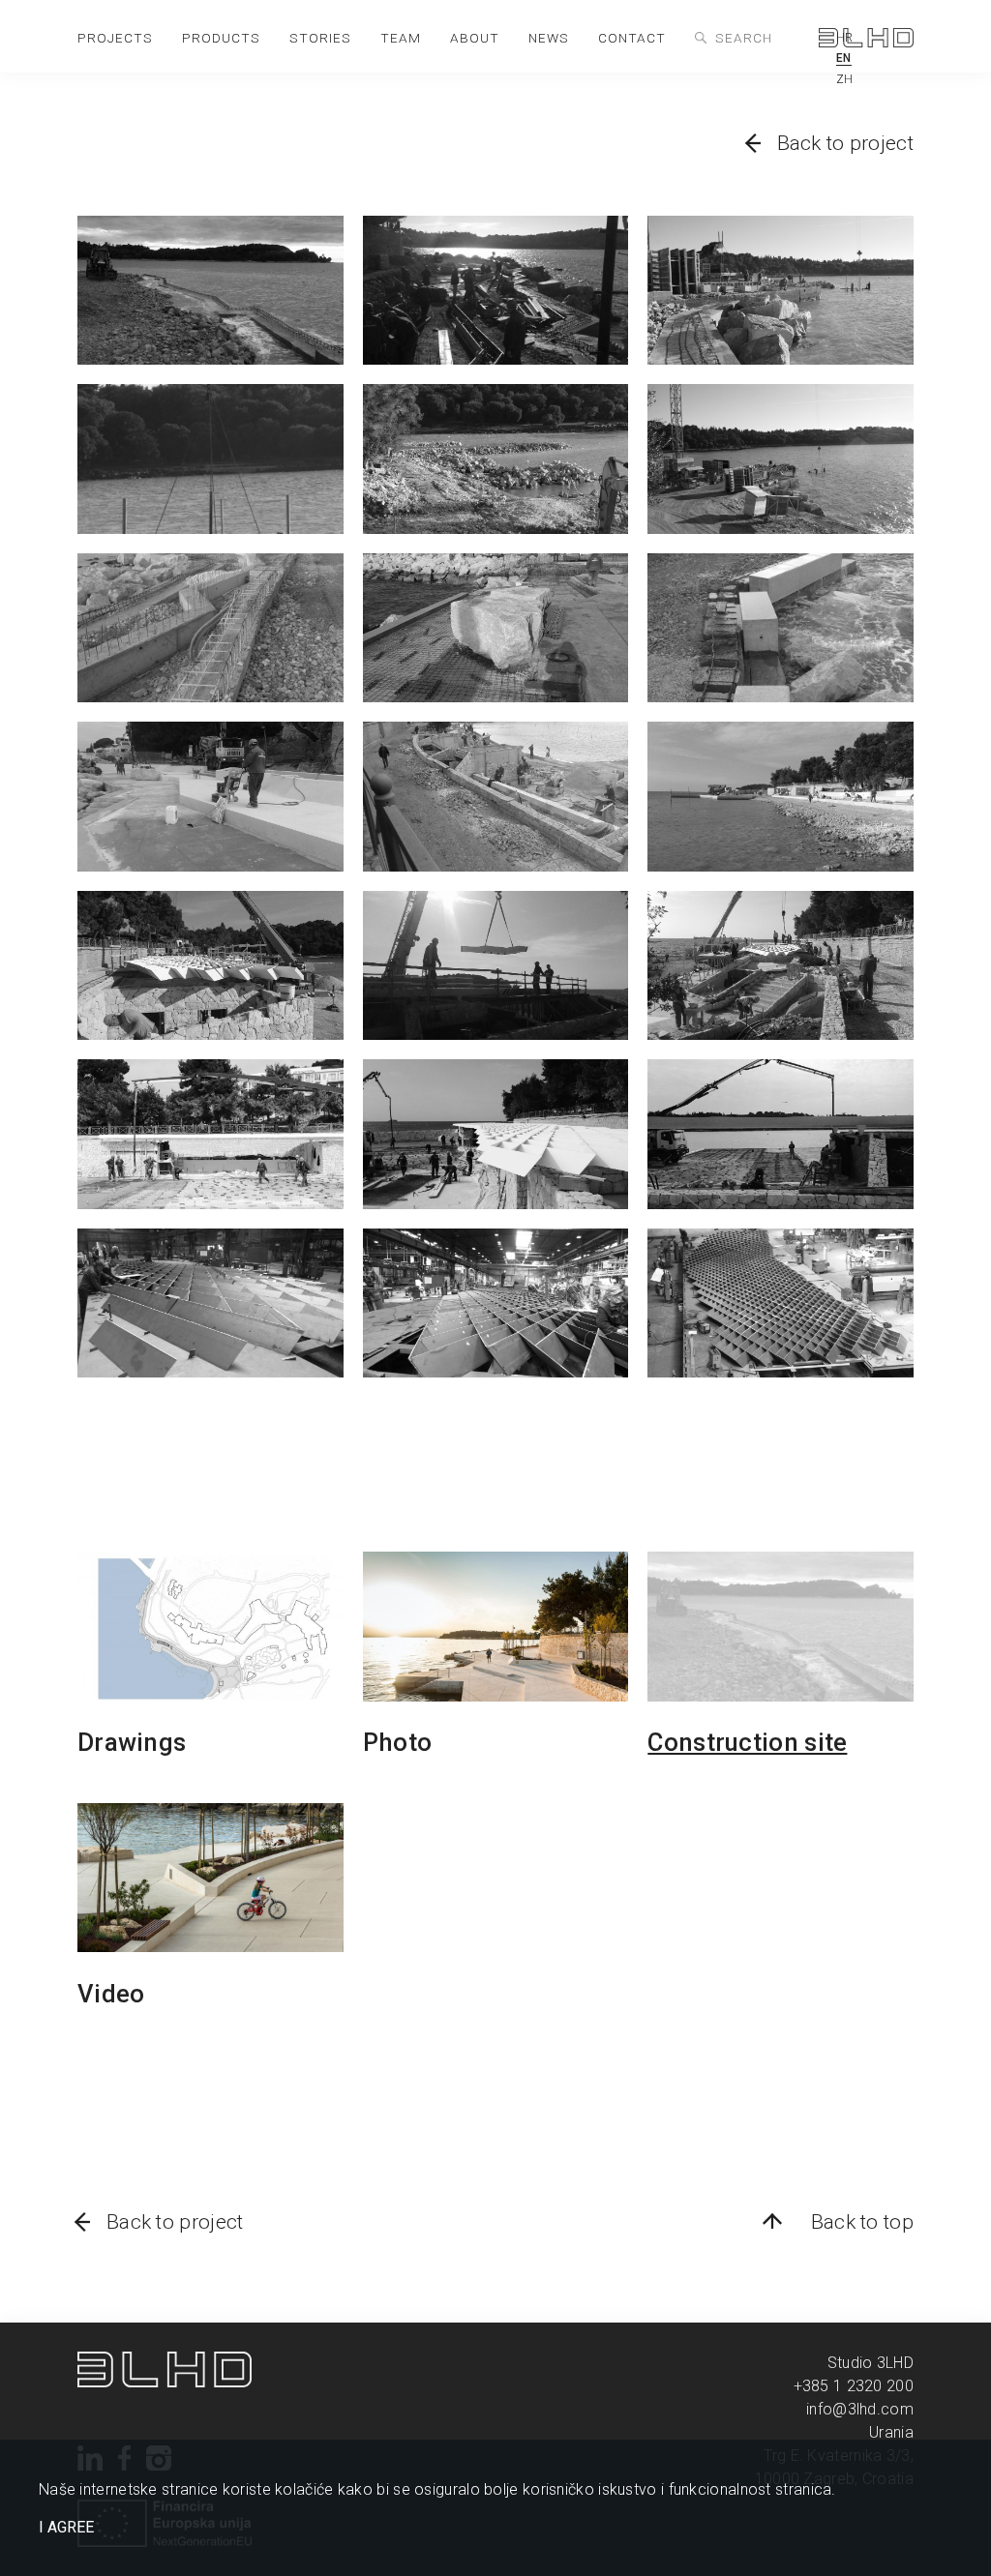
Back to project (846, 143)
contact (632, 38)
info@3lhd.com (860, 2409)
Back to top (862, 2222)
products (221, 38)
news (549, 38)
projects (115, 38)
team (401, 38)
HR (845, 38)
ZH (845, 79)
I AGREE (66, 2528)
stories (320, 38)
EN (844, 58)
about (475, 38)
